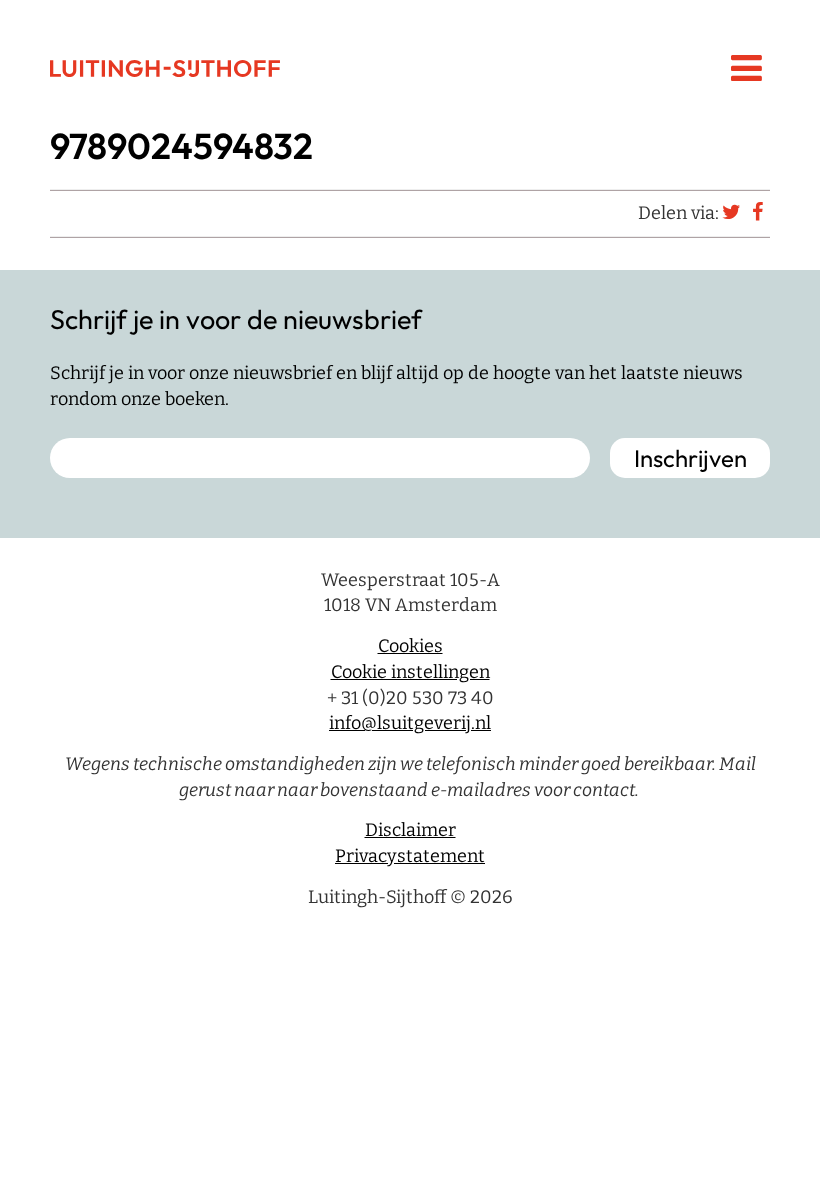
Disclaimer (410, 830)
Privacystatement (410, 856)
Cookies (410, 646)
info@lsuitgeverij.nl (410, 723)
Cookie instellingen (410, 672)
